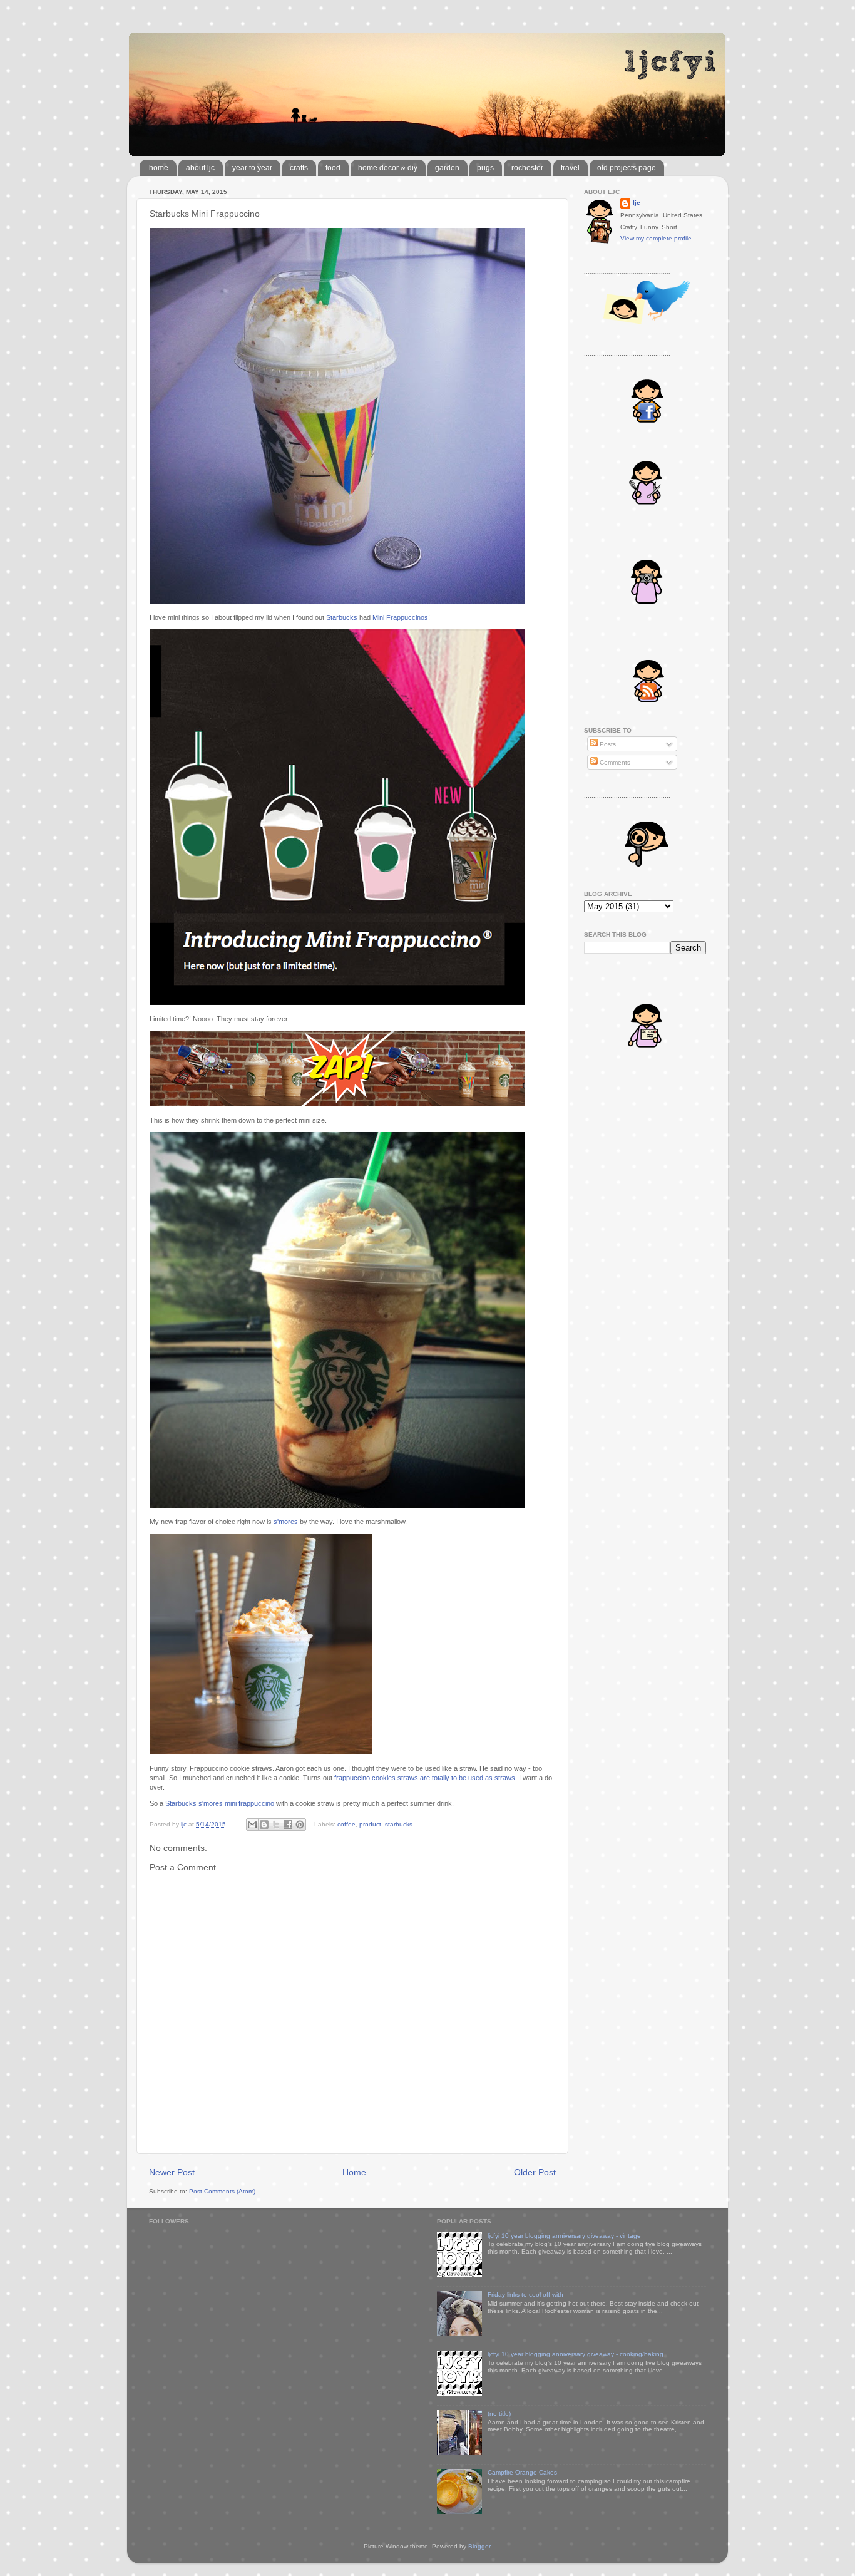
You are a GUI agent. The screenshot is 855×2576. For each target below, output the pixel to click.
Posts (607, 744)
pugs (485, 168)
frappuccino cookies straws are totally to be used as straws (425, 1778)
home (159, 168)
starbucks (399, 1824)
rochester (527, 168)
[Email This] (252, 1825)
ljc (637, 203)
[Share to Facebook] (288, 1825)
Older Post (535, 2172)
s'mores (286, 1522)
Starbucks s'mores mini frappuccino (220, 1803)
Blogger (479, 2546)
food (333, 168)
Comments (614, 762)
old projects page (627, 168)
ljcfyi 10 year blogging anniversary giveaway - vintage (564, 2236)
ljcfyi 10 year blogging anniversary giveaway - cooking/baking (576, 2354)
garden (447, 168)
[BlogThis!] (264, 1825)
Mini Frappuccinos (400, 617)
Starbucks (342, 617)
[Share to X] (276, 1825)
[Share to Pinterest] (300, 1825)
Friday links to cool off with (525, 2295)
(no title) (499, 2414)
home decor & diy (388, 168)
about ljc (200, 168)
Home (354, 2172)
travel (570, 168)
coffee (346, 1824)
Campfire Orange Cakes (522, 2472)
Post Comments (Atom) (222, 2191)
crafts (299, 168)
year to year (252, 168)
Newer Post (172, 2172)
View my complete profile (656, 238)
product (370, 1824)
